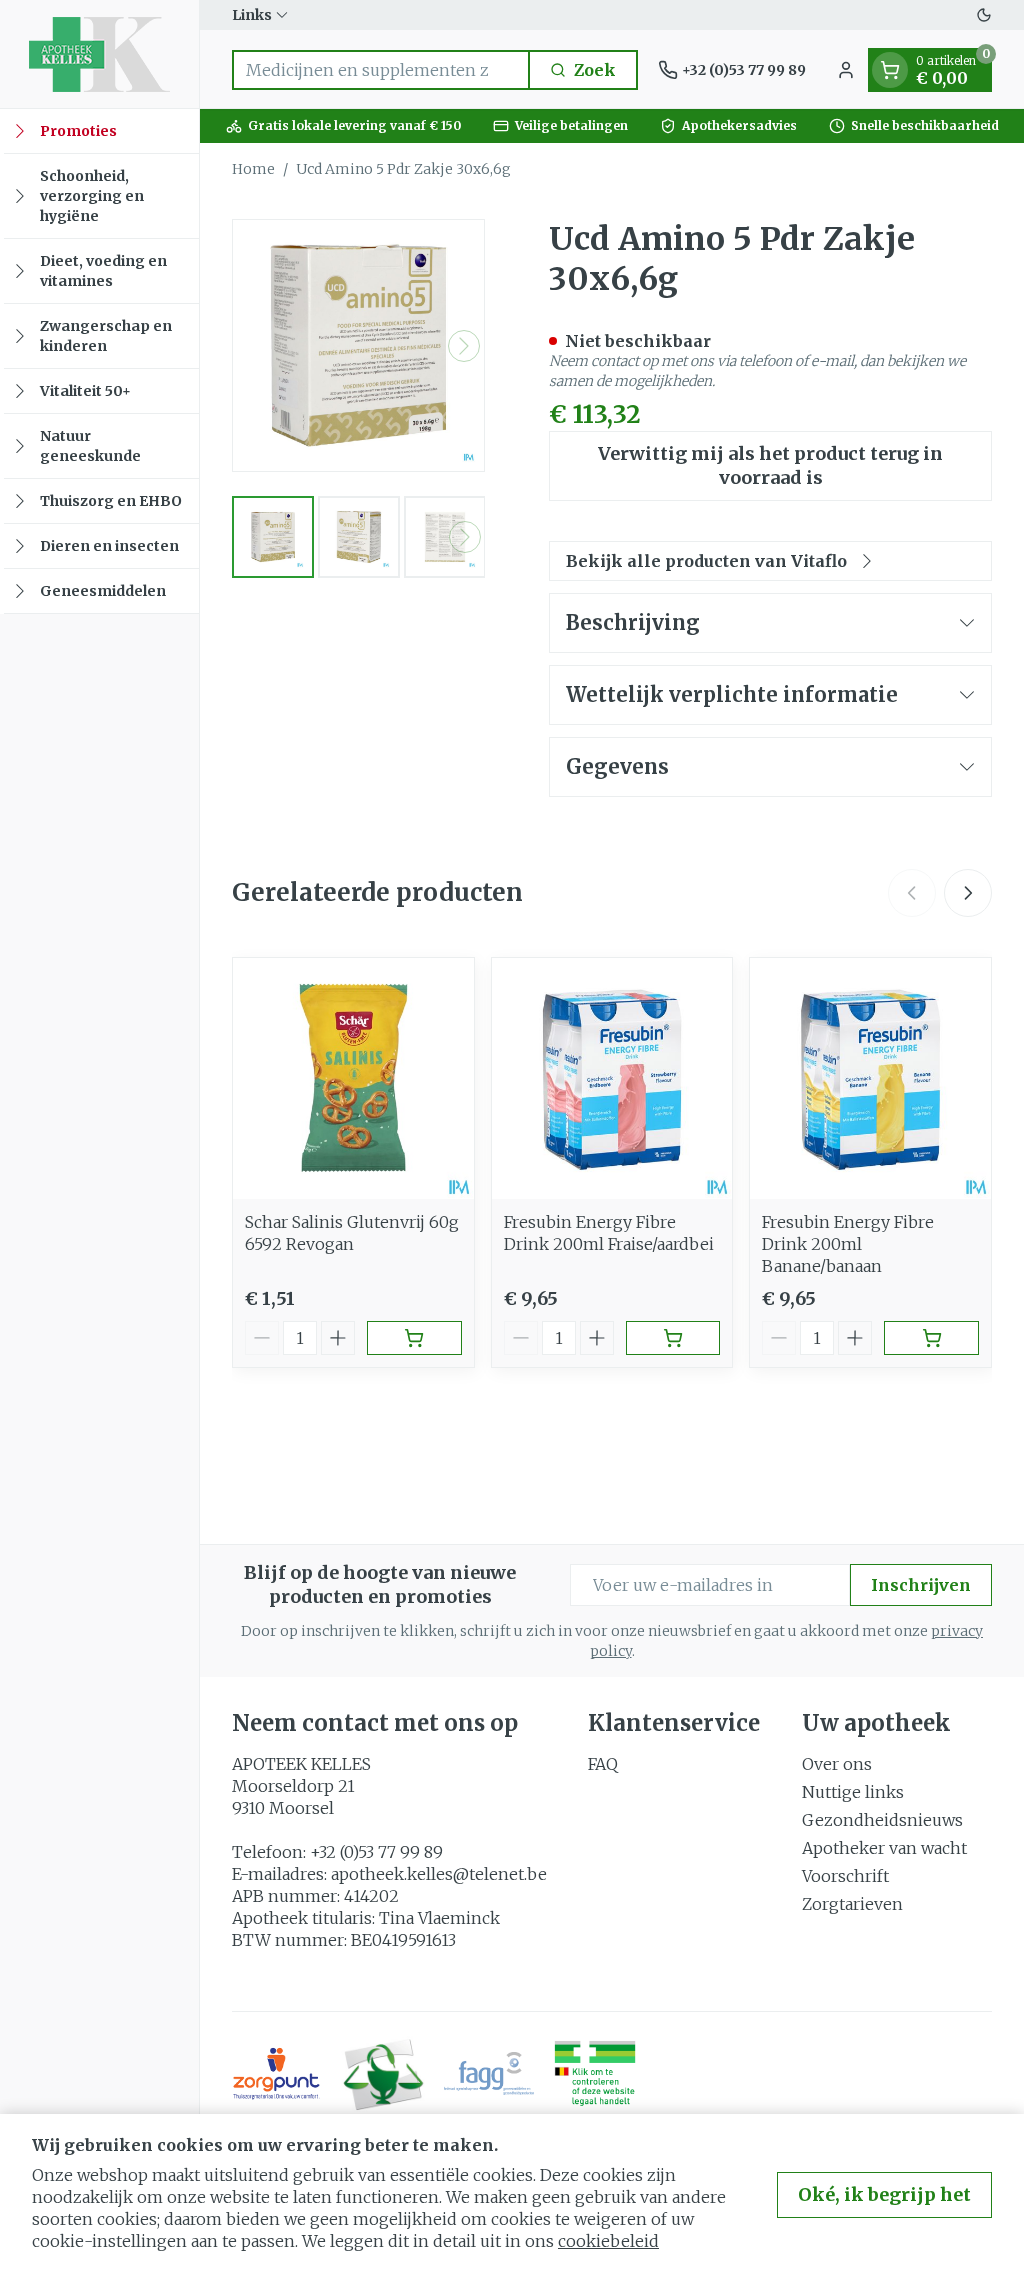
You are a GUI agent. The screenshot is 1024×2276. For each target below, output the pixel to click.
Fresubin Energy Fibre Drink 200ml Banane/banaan (848, 1244)
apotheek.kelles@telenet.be (439, 1874)
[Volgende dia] (968, 893)
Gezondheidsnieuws (882, 1820)
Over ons (837, 1764)
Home (253, 169)
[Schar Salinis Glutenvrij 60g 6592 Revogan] (353, 1078)
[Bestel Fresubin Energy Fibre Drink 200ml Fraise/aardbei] (673, 1338)
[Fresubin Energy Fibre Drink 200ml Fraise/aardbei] (612, 1078)
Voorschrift (845, 1876)
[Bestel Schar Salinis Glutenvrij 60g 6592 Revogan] (414, 1338)
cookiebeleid (608, 2241)
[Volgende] (464, 346)
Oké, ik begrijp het (884, 2194)
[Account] (846, 70)
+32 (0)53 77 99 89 (376, 1852)
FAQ (603, 1764)
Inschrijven (921, 1585)
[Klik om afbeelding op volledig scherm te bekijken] (358, 345)
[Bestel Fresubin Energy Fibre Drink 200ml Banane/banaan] (931, 1338)
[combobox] (381, 70)
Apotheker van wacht (884, 1848)
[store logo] (99, 54)
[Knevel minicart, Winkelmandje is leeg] (890, 70)
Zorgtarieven (852, 1904)
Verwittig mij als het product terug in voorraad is (770, 465)
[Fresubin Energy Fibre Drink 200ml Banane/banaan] (870, 1078)
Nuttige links (853, 1792)
